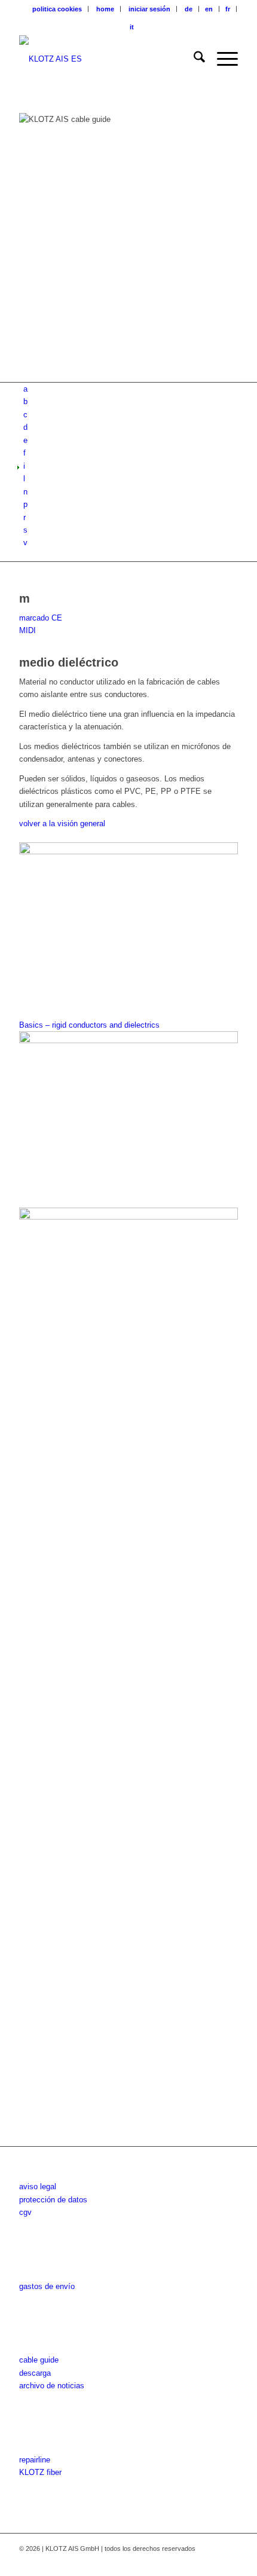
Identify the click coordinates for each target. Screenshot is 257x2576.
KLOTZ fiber (40, 2472)
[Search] (193, 59)
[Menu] (221, 59)
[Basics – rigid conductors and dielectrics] (128, 1570)
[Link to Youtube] (211, 2561)
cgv (25, 2212)
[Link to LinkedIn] (229, 2561)
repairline (35, 2460)
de (189, 9)
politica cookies (57, 9)
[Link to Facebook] (175, 2561)
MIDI (27, 630)
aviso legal (38, 2187)
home (105, 9)
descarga (35, 2373)
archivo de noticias (52, 2386)
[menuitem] (57, 9)
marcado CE (41, 618)
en (209, 9)
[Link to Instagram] (193, 2561)
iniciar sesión (149, 9)
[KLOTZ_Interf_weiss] (106, 59)
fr (228, 9)
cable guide (39, 2360)
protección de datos (53, 2200)
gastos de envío (47, 2286)
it (132, 27)
